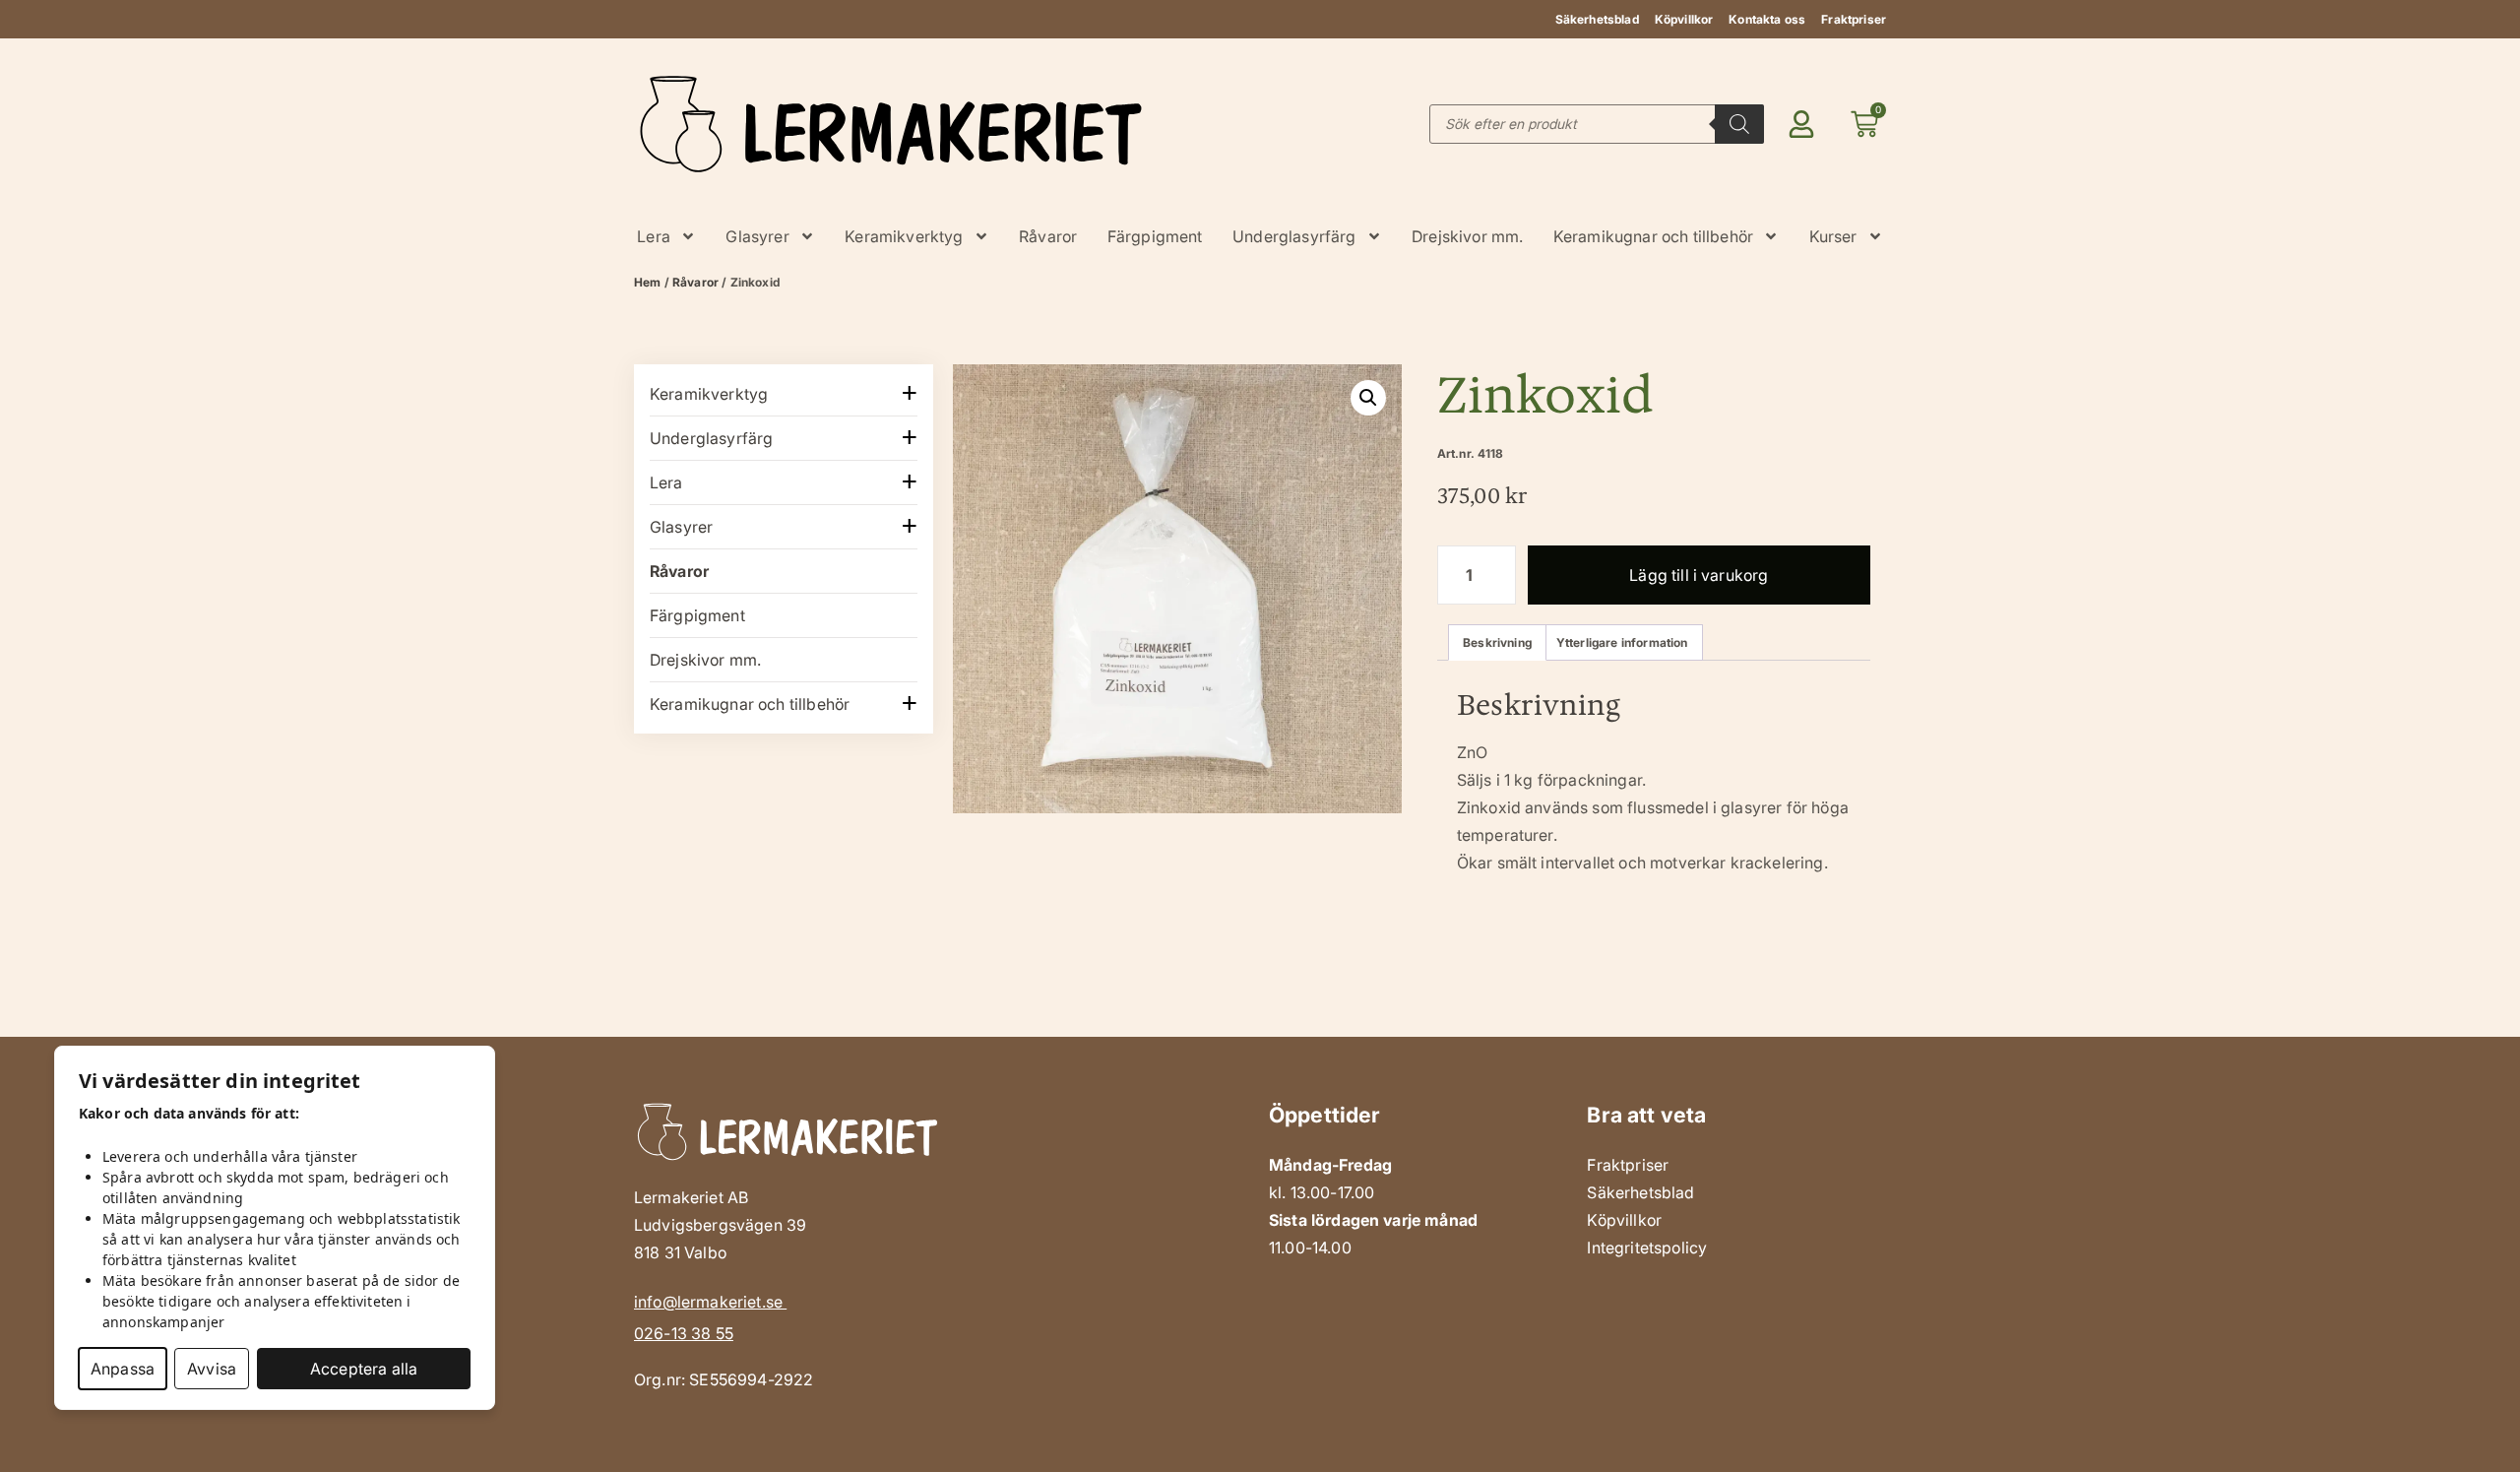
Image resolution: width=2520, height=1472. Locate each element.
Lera (654, 236)
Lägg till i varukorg (1699, 575)
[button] (1368, 398)
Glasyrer (757, 236)
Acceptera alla (364, 1369)
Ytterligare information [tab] (1622, 642)
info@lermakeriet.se (710, 1302)
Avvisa (212, 1369)
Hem (647, 282)
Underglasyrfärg (1294, 236)
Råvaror (1048, 236)
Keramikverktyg (904, 236)
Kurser (1833, 236)
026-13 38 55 (684, 1333)
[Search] (1739, 124)
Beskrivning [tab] (1497, 642)
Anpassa (123, 1369)
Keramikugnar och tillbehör (1653, 236)
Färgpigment (1155, 236)
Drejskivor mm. (1467, 236)
